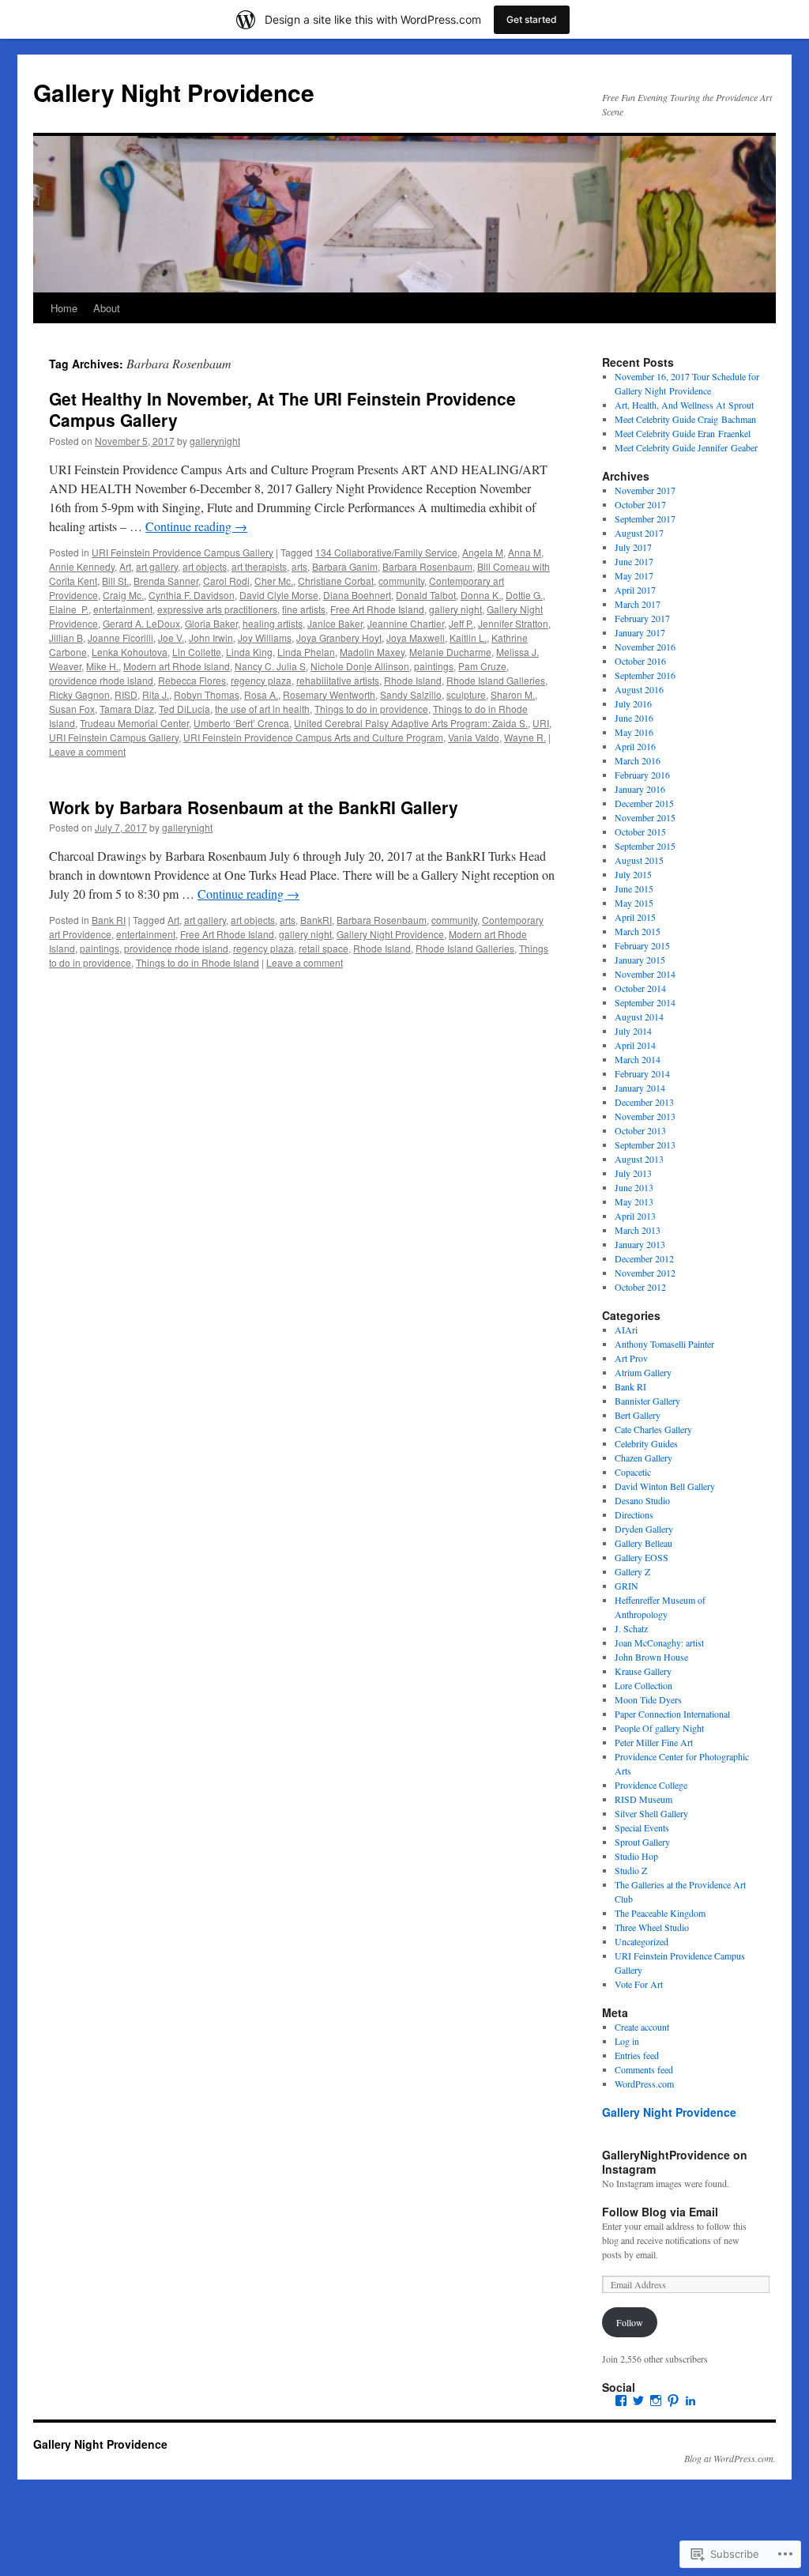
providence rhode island (101, 680)
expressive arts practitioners (217, 609)
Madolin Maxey (372, 652)
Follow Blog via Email (660, 2212)
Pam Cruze (482, 666)
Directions (634, 1514)
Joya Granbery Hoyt (339, 637)
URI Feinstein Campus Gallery (114, 737)
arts (299, 566)
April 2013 (635, 1216)
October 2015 (640, 832)
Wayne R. (525, 737)
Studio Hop (636, 1856)
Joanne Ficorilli (120, 637)
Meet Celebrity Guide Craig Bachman (685, 419)
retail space (324, 948)
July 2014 (633, 1031)
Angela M (483, 552)
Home (64, 308)
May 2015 (634, 903)
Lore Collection (643, 1685)
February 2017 (642, 618)
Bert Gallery (638, 1415)
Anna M (525, 552)
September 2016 (645, 675)
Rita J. (156, 694)
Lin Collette (197, 652)
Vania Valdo (474, 737)
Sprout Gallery (642, 1842)
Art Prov (631, 1358)
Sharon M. (513, 694)
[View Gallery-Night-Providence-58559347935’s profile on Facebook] (621, 2401)
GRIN (627, 1586)
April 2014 (635, 1045)
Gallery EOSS (642, 1557)
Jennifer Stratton (513, 623)
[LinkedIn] (690, 2401)
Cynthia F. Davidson (192, 595)
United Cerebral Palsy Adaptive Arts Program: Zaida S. (411, 723)
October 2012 (640, 1287)
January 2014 (640, 1088)
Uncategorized (642, 1941)
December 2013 (644, 1102)
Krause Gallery (643, 1671)
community (401, 581)
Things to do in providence (371, 709)
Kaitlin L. (468, 637)
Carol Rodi (226, 581)
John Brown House (651, 1657)
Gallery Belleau (643, 1543)
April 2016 (635, 746)
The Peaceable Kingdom (660, 1913)
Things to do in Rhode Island (198, 962)
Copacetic (633, 1472)
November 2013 (645, 1116)
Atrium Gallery (643, 1372)
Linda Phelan (306, 652)
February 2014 (642, 1073)
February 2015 (642, 945)
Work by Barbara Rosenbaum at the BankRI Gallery (254, 807)
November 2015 (645, 817)
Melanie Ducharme (450, 652)
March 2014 (638, 1059)
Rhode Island (413, 680)
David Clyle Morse (279, 595)
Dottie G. (524, 595)
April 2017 (635, 590)
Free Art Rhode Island (377, 609)
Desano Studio (642, 1500)
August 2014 (639, 1016)
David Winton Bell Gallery (665, 1486)
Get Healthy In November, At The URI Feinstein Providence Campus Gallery (282, 409)
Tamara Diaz (127, 709)
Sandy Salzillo (411, 694)
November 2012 (645, 1273)
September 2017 (645, 519)
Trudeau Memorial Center (134, 723)
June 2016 (634, 718)
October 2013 (640, 1130)
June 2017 (634, 561)
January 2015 (640, 960)
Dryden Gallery (644, 1529)
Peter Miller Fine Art (654, 1742)
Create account (642, 2027)
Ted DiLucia (184, 709)
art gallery (157, 566)
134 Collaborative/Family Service (386, 552)
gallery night (455, 609)
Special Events (642, 1827)
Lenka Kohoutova (130, 652)
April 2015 (635, 917)
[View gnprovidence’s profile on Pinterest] (673, 2401)
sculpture (466, 694)
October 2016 (640, 661)
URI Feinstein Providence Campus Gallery (182, 552)
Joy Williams (265, 637)
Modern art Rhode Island (177, 666)
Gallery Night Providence (174, 92)
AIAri (626, 1329)
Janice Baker (335, 623)
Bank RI (109, 920)
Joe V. (171, 637)
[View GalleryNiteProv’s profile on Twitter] (638, 2401)
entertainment (123, 609)
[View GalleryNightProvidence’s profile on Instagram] (656, 2401)
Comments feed (644, 2069)
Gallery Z (632, 1571)
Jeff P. (461, 623)
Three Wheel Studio (652, 1927)
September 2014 (645, 1002)
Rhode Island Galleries (496, 680)
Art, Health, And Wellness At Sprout (684, 405)
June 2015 (634, 888)
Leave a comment (87, 751)
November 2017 (645, 490)
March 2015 (638, 931)
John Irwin (211, 637)
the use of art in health (262, 709)
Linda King (249, 652)
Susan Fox (72, 709)
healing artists (273, 623)
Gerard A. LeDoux (141, 623)
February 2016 (642, 775)
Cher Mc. (274, 581)
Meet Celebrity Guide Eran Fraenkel (683, 433)
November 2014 (645, 974)
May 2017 (634, 575)
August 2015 (639, 860)
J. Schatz (631, 1628)
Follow (630, 2322)
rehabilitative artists (338, 680)
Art (125, 566)
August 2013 (639, 1159)
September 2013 (645, 1145)
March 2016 (638, 760)
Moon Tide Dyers (648, 1699)
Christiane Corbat (336, 581)
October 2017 (640, 504)
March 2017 (638, 604)
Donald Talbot (426, 595)
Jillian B (66, 637)
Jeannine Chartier (406, 623)
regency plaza (261, 680)
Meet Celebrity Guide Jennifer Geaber (686, 447)
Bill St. (115, 581)
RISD (126, 694)
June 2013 (634, 1187)
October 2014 (640, 988)
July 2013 (633, 1173)
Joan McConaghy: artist (659, 1643)
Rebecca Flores (192, 680)
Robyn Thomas (207, 694)
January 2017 (640, 632)
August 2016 (639, 689)
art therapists (259, 566)
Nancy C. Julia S (270, 666)
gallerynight (215, 441)
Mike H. (102, 666)
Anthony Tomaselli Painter (664, 1344)
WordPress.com (644, 2084)
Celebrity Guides (646, 1443)
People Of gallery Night (659, 1728)
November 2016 (645, 647)
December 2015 (644, 803)
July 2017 (633, 547)
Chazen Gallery (643, 1458)
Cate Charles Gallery (653, 1429)
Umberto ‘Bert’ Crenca (241, 723)
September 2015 (645, 846)
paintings (434, 666)
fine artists (304, 609)
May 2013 (634, 1201)
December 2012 (644, 1258)
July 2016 (633, 703)
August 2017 (639, 533)
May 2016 (634, 732)
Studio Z (631, 1870)
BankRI (316, 920)
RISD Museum (643, 1799)
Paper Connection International (672, 1714)
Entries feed (637, 2055)
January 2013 (640, 1244)
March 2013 (638, 1230)
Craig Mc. (123, 595)
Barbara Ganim (345, 566)
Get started (532, 19)
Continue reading (196, 526)
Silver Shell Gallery (651, 1813)
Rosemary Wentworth (329, 694)
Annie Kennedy (82, 566)
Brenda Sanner (166, 581)
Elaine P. (69, 609)
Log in (627, 2041)
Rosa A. (261, 694)
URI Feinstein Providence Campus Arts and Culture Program (313, 737)
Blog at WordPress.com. (730, 2458)
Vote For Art (639, 1984)
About (107, 308)
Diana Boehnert (357, 595)
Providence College (651, 1785)
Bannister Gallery (647, 1401)
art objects (205, 566)
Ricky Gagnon (79, 694)
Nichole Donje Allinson (360, 666)
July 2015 (633, 874)
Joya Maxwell (416, 637)
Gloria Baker (211, 623)
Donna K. (481, 595)
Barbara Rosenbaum (427, 566)
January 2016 (640, 789)
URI (541, 723)
